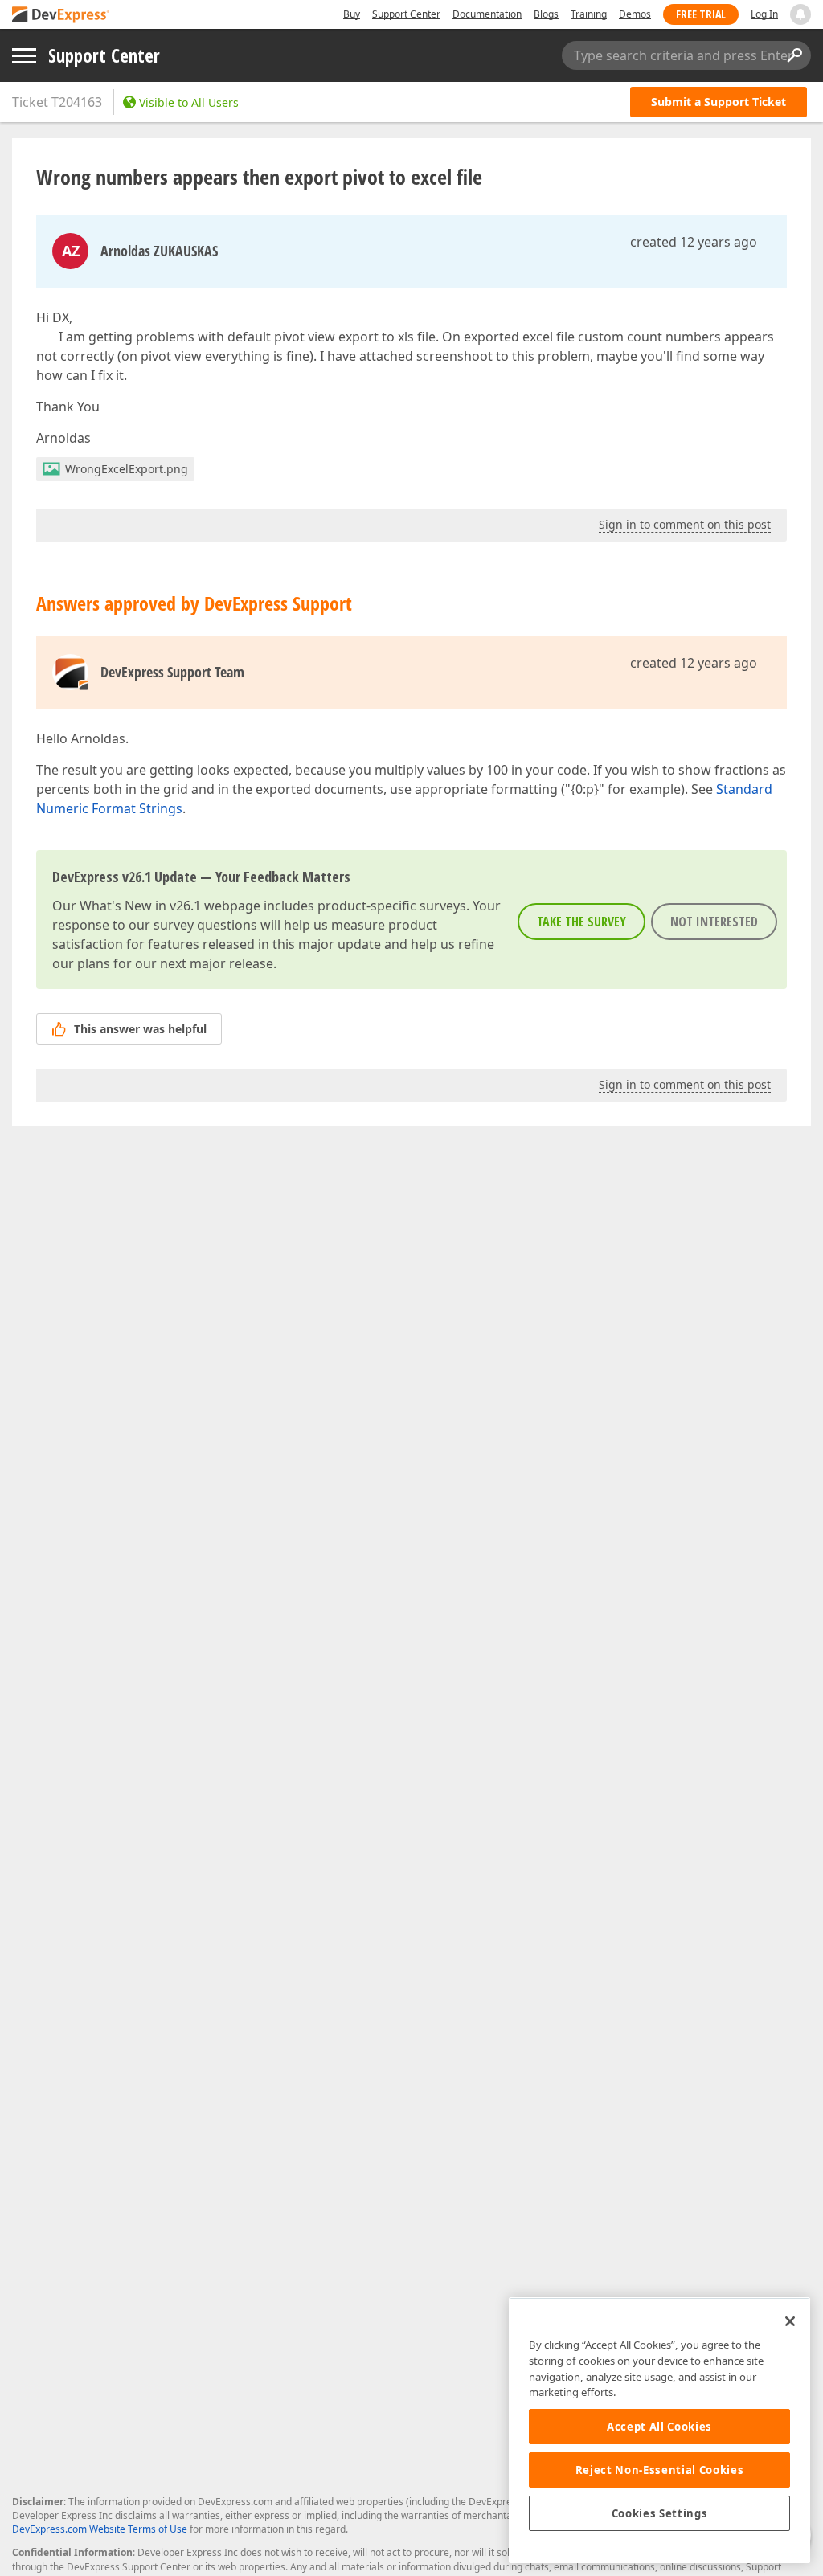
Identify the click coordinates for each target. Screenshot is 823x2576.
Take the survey (581, 922)
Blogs (546, 14)
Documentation (487, 14)
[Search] (794, 55)
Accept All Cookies (659, 2427)
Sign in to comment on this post (685, 524)
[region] (659, 2430)
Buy (352, 14)
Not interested (714, 922)
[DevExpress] (61, 16)
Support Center (406, 14)
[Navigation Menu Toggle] (24, 56)
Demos (635, 14)
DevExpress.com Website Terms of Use (100, 2529)
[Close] (790, 2321)
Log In (764, 14)
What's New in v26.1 (140, 906)
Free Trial (701, 14)
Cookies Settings (660, 2513)
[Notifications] (800, 14)
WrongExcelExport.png (127, 469)
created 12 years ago (694, 242)
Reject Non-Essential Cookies (659, 2470)
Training (589, 14)
